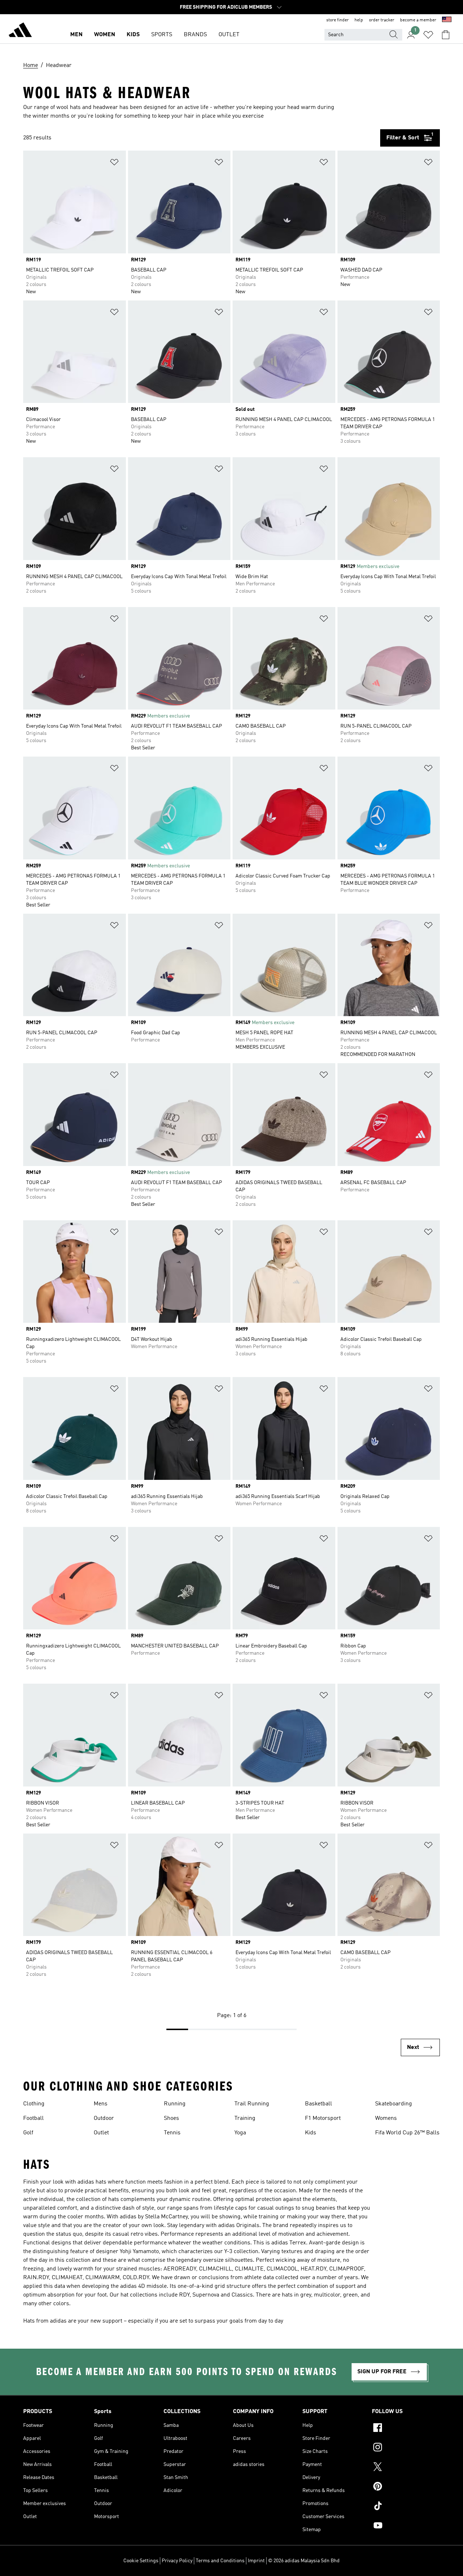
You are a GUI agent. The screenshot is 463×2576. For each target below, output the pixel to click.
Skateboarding (394, 2104)
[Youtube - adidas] (406, 2526)
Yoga (240, 2133)
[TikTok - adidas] (406, 2507)
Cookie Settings (141, 2561)
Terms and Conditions (220, 2561)
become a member (418, 20)
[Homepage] (20, 31)
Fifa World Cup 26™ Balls (407, 2133)
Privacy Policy (177, 2561)
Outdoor (104, 2118)
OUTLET (229, 35)
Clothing (34, 2104)
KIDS (133, 35)
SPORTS (162, 35)
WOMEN (105, 35)
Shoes (171, 2118)
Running (175, 2104)
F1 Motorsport (323, 2118)
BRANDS (195, 35)
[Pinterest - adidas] (406, 2487)
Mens (101, 2104)
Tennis (172, 2133)
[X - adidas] (406, 2468)
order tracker (382, 20)
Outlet (101, 2133)
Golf (28, 2133)
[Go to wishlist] (428, 35)
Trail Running (252, 2104)
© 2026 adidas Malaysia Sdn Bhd (304, 2561)
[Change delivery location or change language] (447, 20)
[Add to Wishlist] (114, 163)
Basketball (318, 2104)
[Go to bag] (446, 35)
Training (245, 2118)
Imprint (256, 2561)
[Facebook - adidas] (406, 2429)
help (359, 20)
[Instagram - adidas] (406, 2448)
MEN (76, 35)
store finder (337, 20)
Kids (311, 2133)
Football (33, 2118)
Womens (386, 2118)
